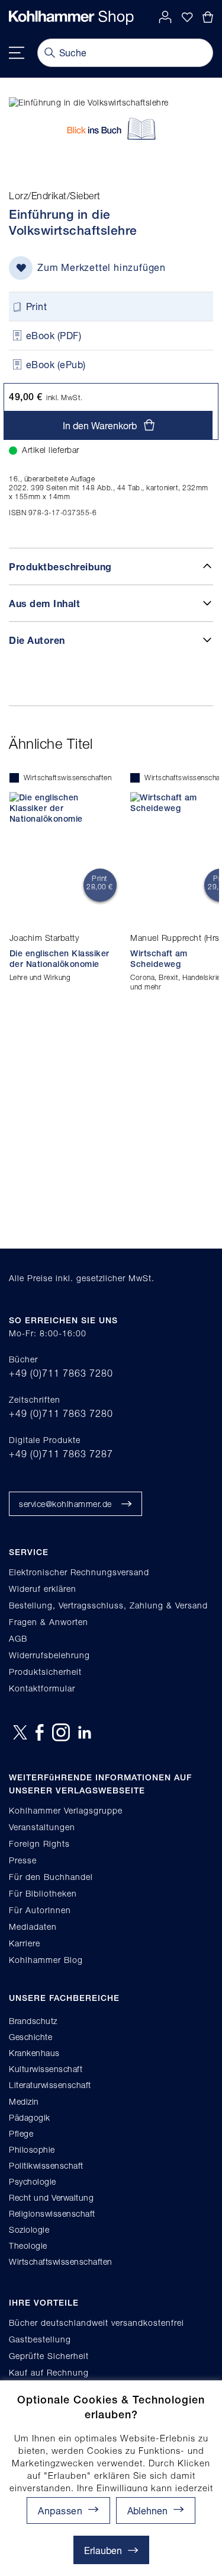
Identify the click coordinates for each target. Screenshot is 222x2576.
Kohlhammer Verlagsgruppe (66, 1810)
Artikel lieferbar (51, 450)
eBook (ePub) (56, 364)
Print (37, 306)
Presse (23, 1860)
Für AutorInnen (40, 1910)
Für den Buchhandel (51, 1877)
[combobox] (125, 53)
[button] (156, 2510)
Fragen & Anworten (49, 1622)
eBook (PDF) (54, 335)
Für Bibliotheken (43, 1893)
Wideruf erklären (43, 1589)
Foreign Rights (39, 1844)
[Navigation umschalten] (17, 53)
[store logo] (71, 18)
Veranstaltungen (42, 1827)
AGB (18, 1638)
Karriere (25, 1943)
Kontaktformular (42, 1688)
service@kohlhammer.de (65, 1504)
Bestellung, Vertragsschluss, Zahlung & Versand (108, 1605)
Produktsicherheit (45, 1672)
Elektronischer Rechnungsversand (79, 1572)
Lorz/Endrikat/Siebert (55, 196)
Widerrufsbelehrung (49, 1655)
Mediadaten (33, 1927)
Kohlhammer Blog (46, 1960)
